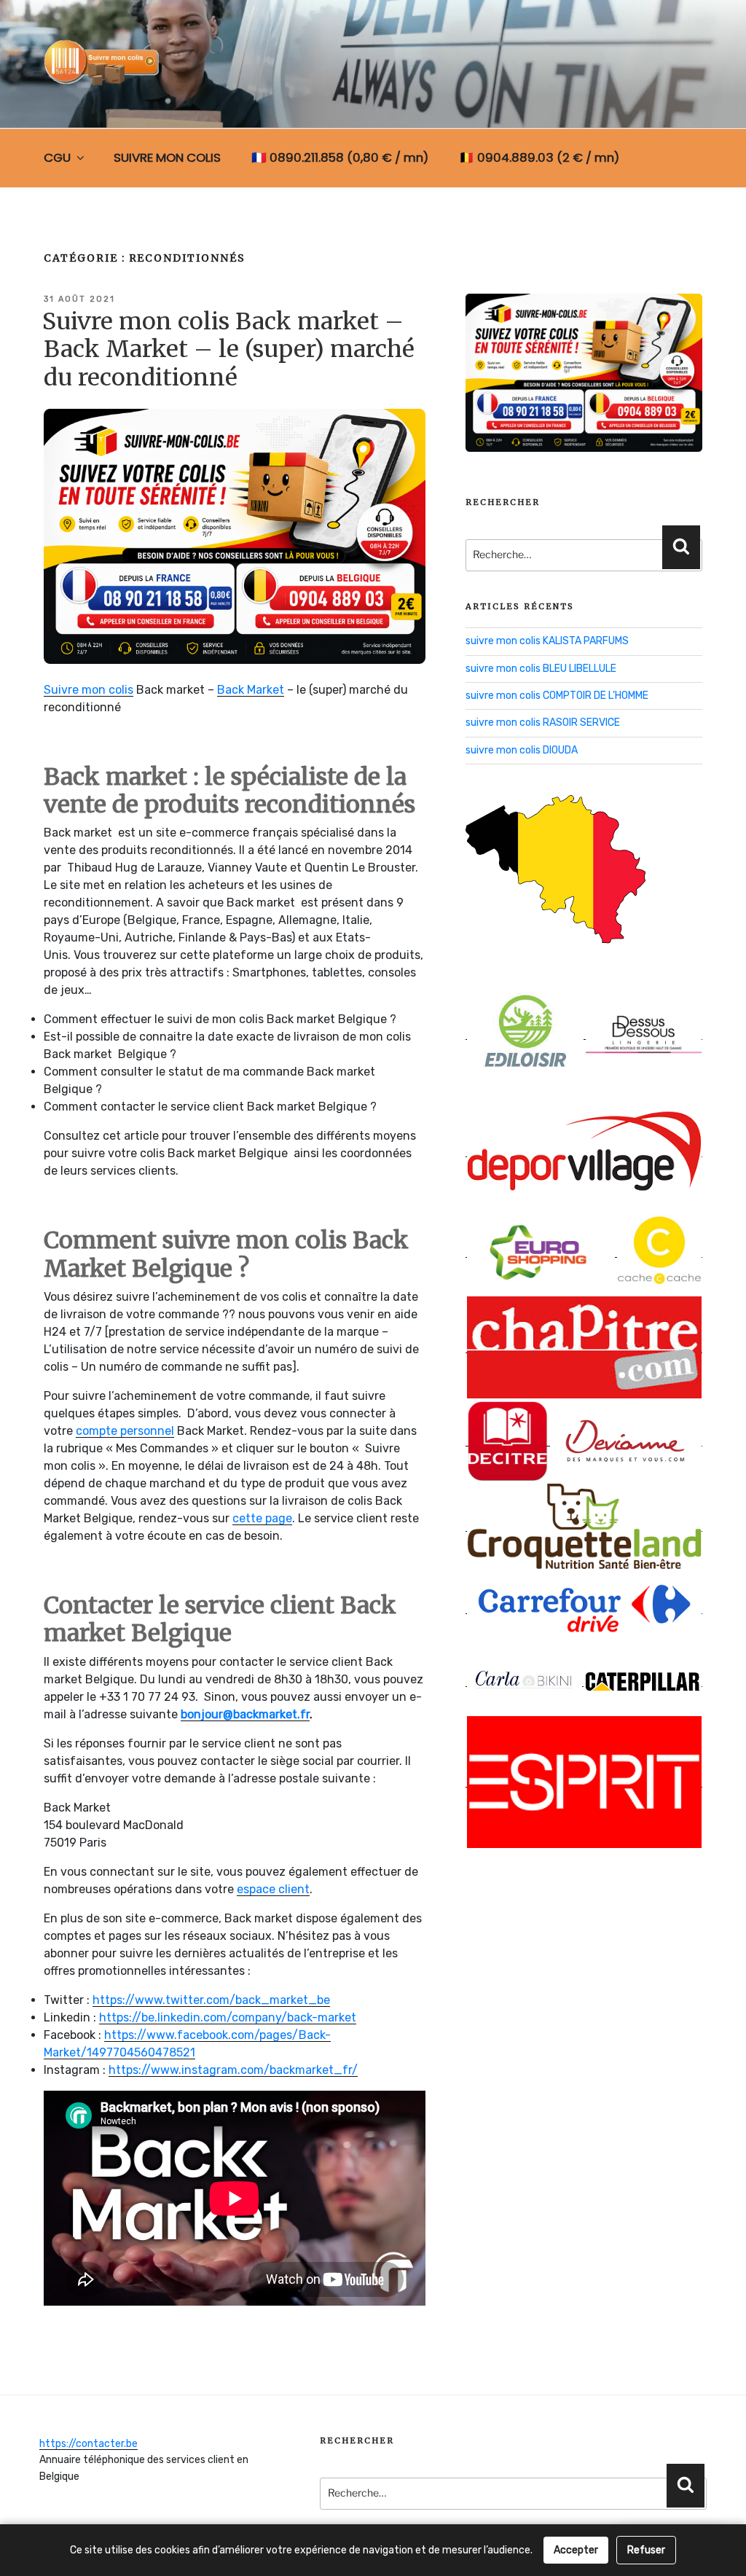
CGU (57, 157)
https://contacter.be (89, 2444)
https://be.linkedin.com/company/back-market (228, 2017)
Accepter (576, 2550)
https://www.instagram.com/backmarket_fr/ (233, 2070)
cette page (262, 1518)
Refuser (646, 2550)
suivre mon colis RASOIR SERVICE (543, 723)
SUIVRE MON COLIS (167, 157)
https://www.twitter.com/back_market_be (211, 2000)
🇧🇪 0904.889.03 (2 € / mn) (539, 157)
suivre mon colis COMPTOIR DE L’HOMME (557, 696)
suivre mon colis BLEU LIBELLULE (541, 669)
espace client (273, 1889)
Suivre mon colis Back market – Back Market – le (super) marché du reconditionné (228, 349)
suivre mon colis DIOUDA (522, 750)
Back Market (251, 690)
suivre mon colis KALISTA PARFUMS (547, 641)
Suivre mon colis (89, 690)
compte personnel (125, 1431)
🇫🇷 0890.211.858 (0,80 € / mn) (340, 157)
